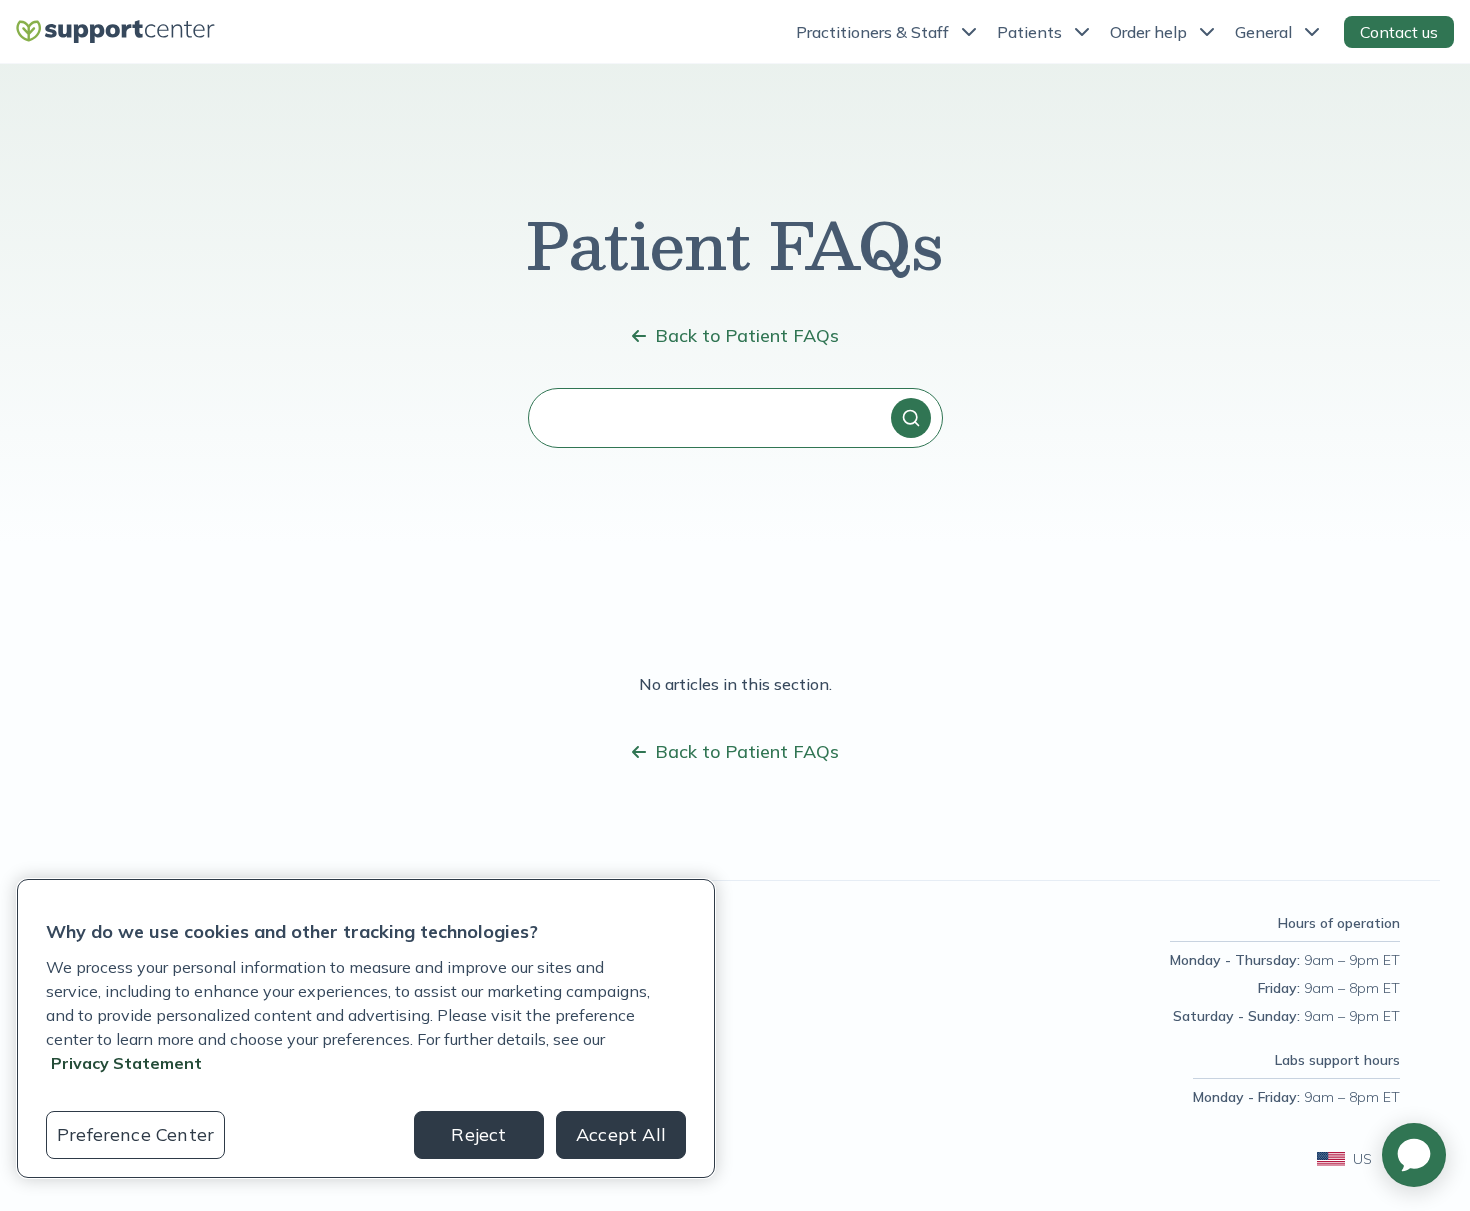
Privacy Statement (126, 1063)
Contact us (1399, 32)
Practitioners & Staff (872, 32)
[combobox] (735, 418)
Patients (1029, 32)
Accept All (621, 1134)
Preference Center (135, 1134)
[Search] (911, 418)
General (1263, 32)
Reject (478, 1134)
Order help (1148, 32)
